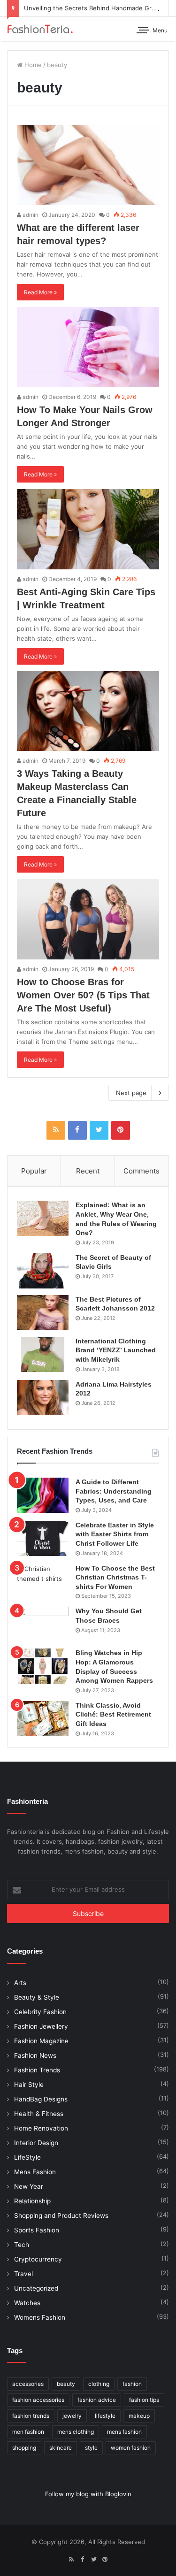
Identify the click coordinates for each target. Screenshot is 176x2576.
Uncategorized (36, 2288)
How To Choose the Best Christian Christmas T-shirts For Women (115, 1577)
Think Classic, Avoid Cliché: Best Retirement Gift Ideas (113, 1714)
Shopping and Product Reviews (61, 2216)
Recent (88, 1171)
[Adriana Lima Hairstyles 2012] (43, 1398)
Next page (131, 1093)
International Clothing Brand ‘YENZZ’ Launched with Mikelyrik (116, 1350)
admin (30, 215)
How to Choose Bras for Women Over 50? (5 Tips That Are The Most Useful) (83, 995)
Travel (23, 2274)
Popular (34, 1171)
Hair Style (29, 2085)
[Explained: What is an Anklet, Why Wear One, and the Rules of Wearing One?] (43, 1218)
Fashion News (35, 2055)
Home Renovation (41, 2128)
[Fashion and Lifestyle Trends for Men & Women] (40, 29)
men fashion (28, 2432)
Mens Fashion (35, 2172)
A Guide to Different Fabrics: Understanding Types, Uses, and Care (114, 1491)
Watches (27, 2303)
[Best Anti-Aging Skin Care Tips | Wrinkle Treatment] (88, 529)
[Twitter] (99, 1130)
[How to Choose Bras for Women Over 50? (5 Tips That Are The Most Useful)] (88, 919)
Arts (20, 1983)
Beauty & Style (37, 1997)
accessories (28, 2384)
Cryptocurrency (38, 2259)
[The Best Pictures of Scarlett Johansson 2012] (43, 1313)
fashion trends (31, 2416)
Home (32, 65)
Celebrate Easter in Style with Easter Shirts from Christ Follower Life (115, 1534)
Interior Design (36, 2143)
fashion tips (144, 2400)
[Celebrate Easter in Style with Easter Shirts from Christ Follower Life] (43, 1538)
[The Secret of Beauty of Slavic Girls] (43, 1271)
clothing (99, 2384)
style (91, 2448)
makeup (139, 2416)
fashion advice (97, 2400)
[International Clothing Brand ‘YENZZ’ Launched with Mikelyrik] (43, 1354)
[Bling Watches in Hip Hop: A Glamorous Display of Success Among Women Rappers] (43, 1666)
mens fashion (124, 2432)
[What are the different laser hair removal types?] (88, 165)
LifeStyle (27, 2157)
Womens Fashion (40, 2317)
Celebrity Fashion (40, 2012)
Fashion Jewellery (41, 2026)
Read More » (40, 292)
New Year (29, 2186)
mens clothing (76, 2432)
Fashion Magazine (41, 2041)
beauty (66, 2384)
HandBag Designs (41, 2099)
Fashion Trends (37, 2070)
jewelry (72, 2416)
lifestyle (105, 2416)
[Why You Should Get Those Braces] (43, 1624)
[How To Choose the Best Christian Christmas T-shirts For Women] (43, 1582)
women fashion (131, 2448)
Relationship (32, 2201)
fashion (132, 2384)
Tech (22, 2245)
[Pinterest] (121, 1130)
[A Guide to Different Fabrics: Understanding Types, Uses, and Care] (43, 1495)
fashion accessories (38, 2400)
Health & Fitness (39, 2114)
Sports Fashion (37, 2230)
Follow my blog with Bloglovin (88, 2494)
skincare (61, 2448)
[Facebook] (77, 1130)
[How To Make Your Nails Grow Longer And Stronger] (88, 347)
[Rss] (56, 1130)
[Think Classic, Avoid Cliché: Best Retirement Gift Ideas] (43, 1719)
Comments (142, 1171)
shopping (24, 2448)
